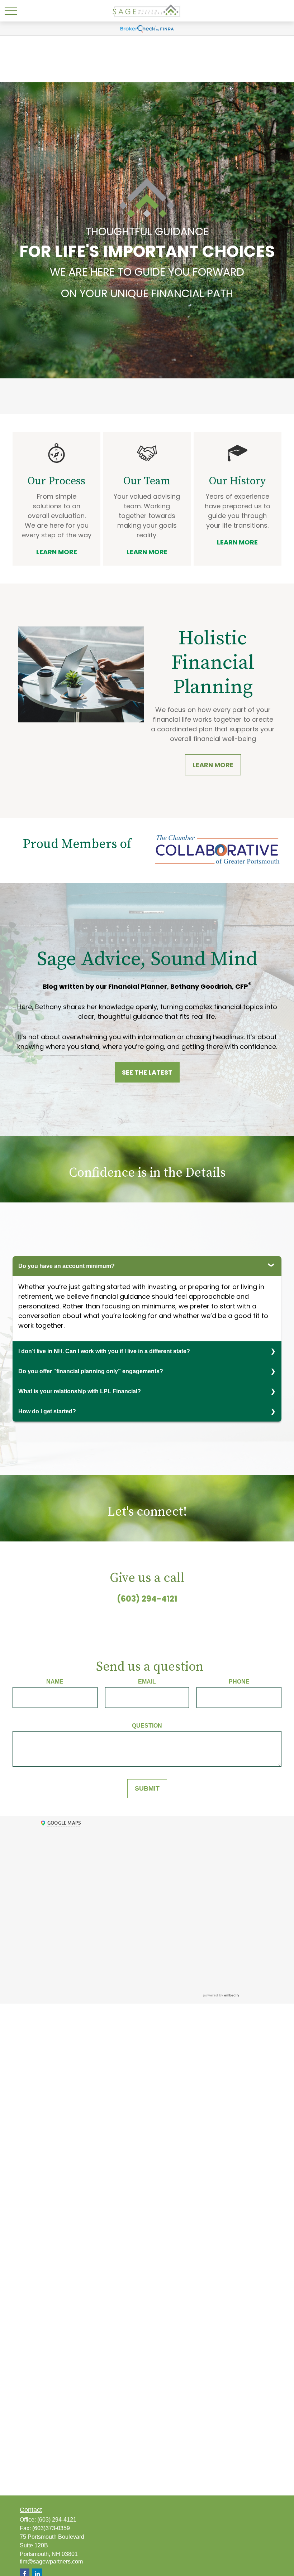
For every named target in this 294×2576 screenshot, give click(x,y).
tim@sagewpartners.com (51, 2562)
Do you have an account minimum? (67, 1266)
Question (147, 1726)
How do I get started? (47, 1411)
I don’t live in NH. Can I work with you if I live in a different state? (104, 1351)
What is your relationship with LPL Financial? (80, 1391)
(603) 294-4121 (147, 1599)
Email (147, 1682)
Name (55, 1682)
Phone (239, 1682)
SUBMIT (147, 1788)
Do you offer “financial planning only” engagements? (91, 1371)
